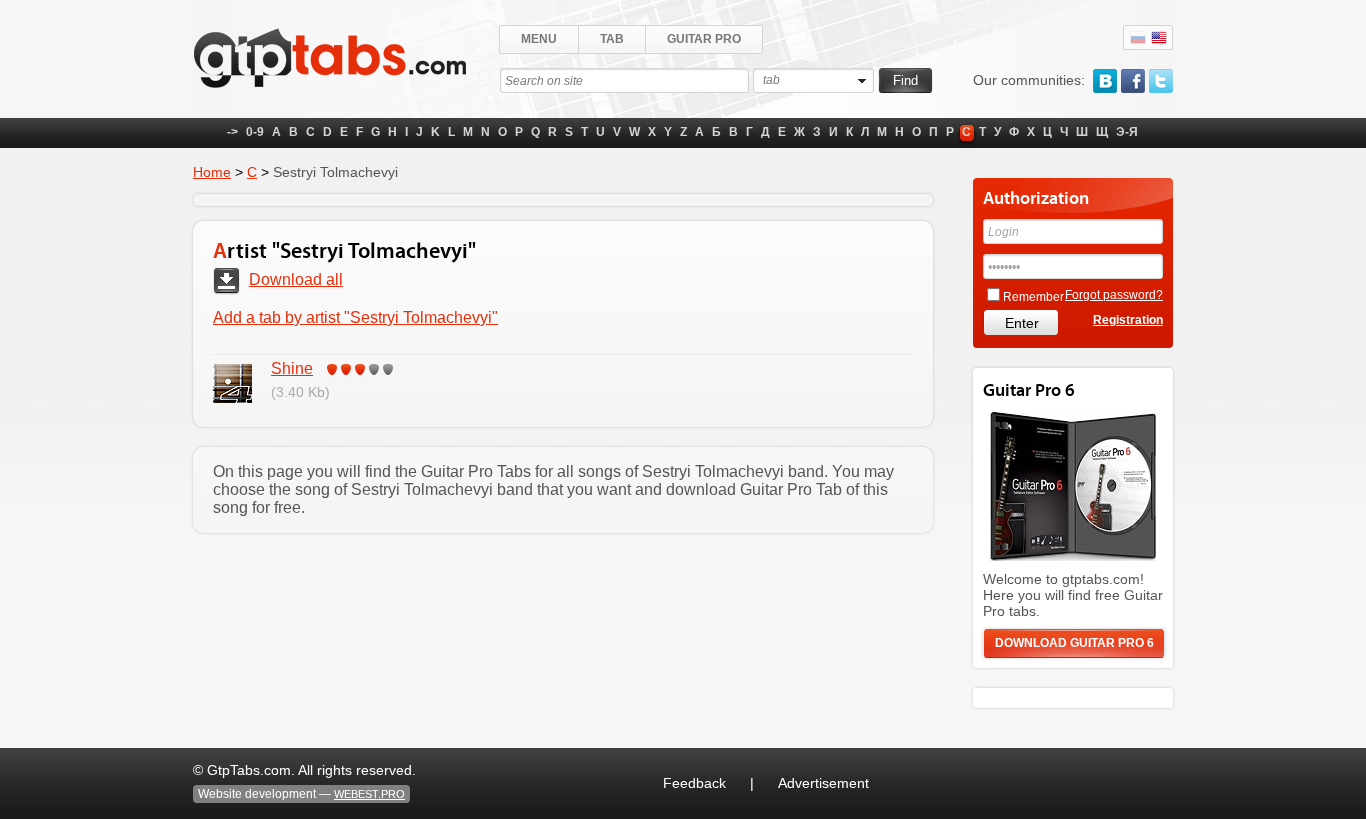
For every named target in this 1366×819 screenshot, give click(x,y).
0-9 (255, 132)
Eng (1159, 38)
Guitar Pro (704, 39)
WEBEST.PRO (369, 794)
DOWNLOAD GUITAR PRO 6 (1074, 643)
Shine (292, 368)
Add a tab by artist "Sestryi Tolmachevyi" (355, 317)
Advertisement (823, 783)
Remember (1033, 297)
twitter (1161, 81)
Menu (539, 39)
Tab (612, 39)
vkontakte (1105, 81)
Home (212, 172)
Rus (1138, 38)
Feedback (694, 783)
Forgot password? (1114, 295)
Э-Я (1127, 132)
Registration (1128, 320)
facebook (1133, 81)
